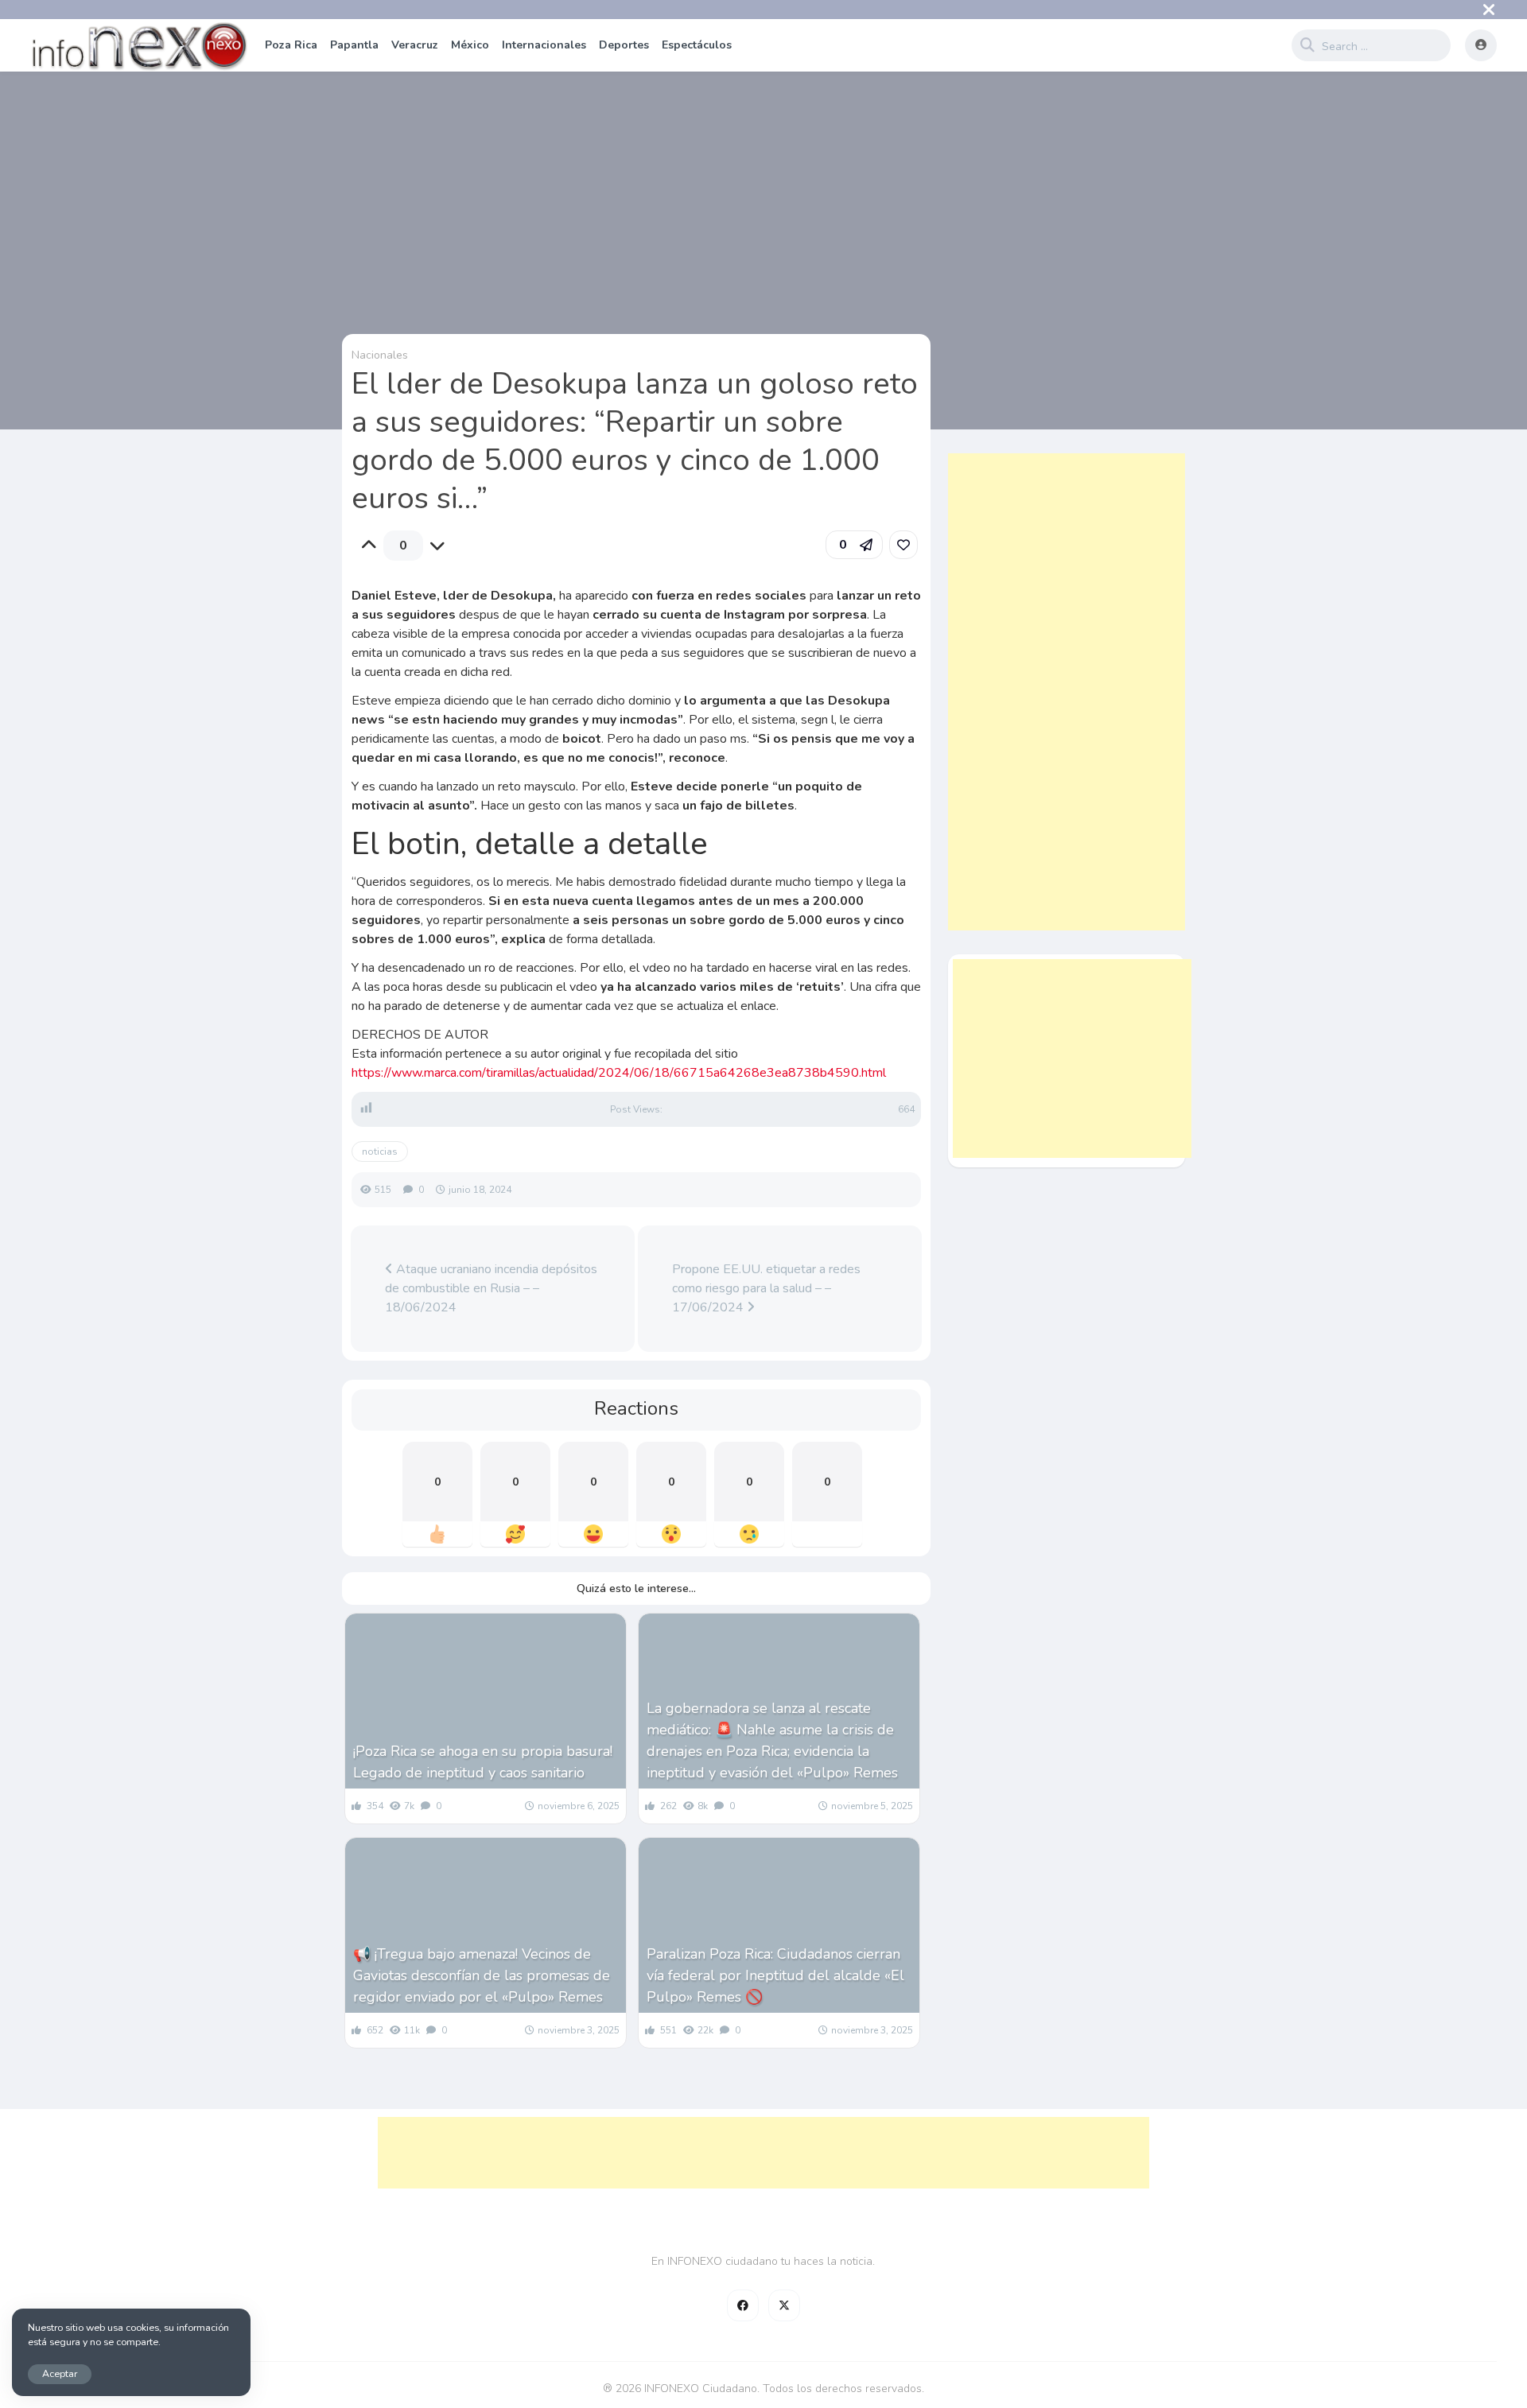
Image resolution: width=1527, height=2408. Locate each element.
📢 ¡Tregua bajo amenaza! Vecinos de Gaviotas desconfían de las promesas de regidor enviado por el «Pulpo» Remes (482, 1975)
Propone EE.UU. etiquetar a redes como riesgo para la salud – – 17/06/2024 (766, 1288)
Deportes (624, 45)
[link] (903, 545)
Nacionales (380, 355)
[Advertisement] (1067, 692)
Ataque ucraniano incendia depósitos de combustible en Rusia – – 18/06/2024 (491, 1288)
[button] (854, 545)
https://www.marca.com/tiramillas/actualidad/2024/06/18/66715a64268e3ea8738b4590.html (619, 1073)
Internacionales (544, 45)
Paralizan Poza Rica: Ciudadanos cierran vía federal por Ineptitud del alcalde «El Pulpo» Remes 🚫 (775, 1975)
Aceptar (60, 2373)
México (470, 45)
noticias (380, 1152)
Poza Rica (291, 45)
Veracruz (415, 45)
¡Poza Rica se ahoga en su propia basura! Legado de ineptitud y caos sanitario (483, 1762)
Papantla (354, 45)
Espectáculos (697, 45)
